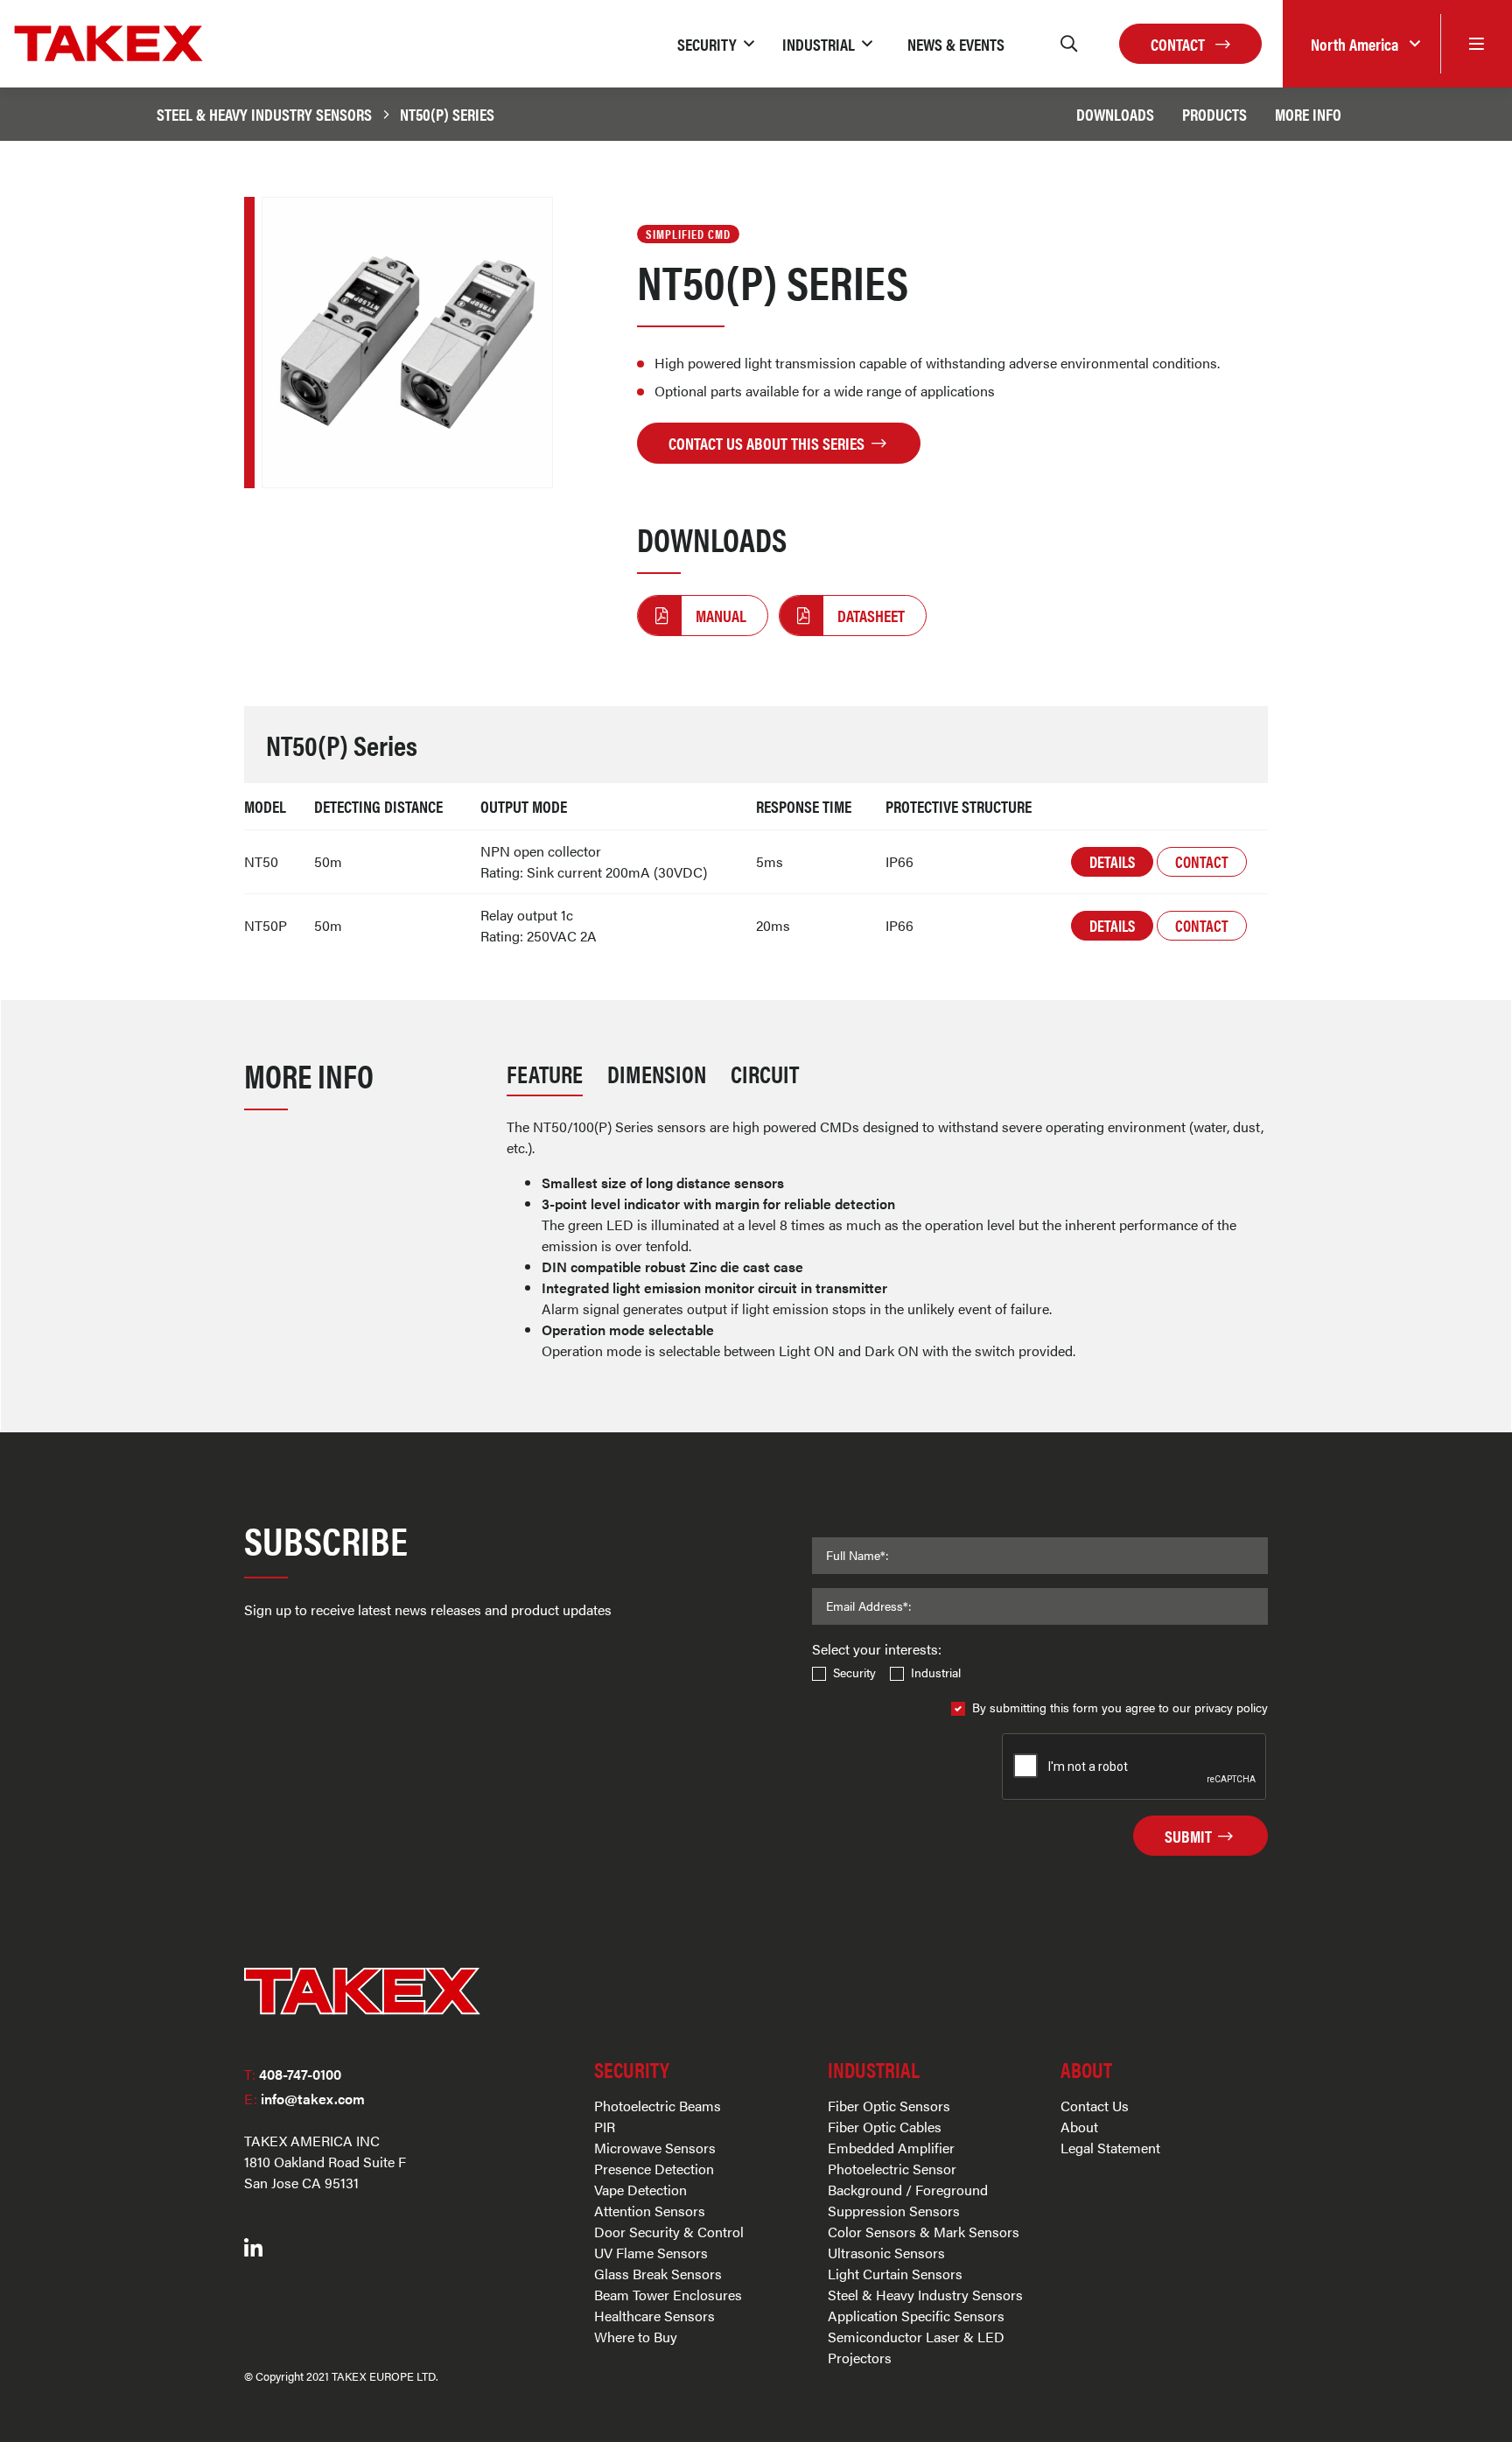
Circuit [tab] (765, 1073)
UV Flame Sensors (651, 2253)
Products (1214, 114)
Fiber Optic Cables (885, 2127)
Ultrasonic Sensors (886, 2253)
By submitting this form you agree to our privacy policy (1120, 1707)
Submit (1190, 1836)
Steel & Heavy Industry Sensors (264, 114)
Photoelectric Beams (658, 2106)
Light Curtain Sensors (895, 2274)
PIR (605, 2127)
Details (1112, 861)
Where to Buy (636, 2337)
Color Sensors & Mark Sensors (924, 2232)
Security (854, 1672)
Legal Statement (1110, 2148)
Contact (1179, 44)
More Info (1308, 114)
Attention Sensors (650, 2211)
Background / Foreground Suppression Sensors (908, 2200)
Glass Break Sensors (658, 2274)
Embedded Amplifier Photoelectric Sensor (892, 2158)
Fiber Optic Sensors (889, 2106)
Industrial (936, 1672)
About (1079, 2127)
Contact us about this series (768, 443)
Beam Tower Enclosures (668, 2295)
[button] (716, 44)
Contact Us (1095, 2106)
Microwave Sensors (655, 2148)
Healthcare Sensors (654, 2316)
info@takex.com (304, 2099)
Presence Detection (654, 2169)
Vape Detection (640, 2190)
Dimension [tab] (657, 1073)
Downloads (1115, 114)
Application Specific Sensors (916, 2316)
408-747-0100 (293, 2074)
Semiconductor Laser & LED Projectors (916, 2347)
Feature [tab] (545, 1073)
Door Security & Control (669, 2232)
